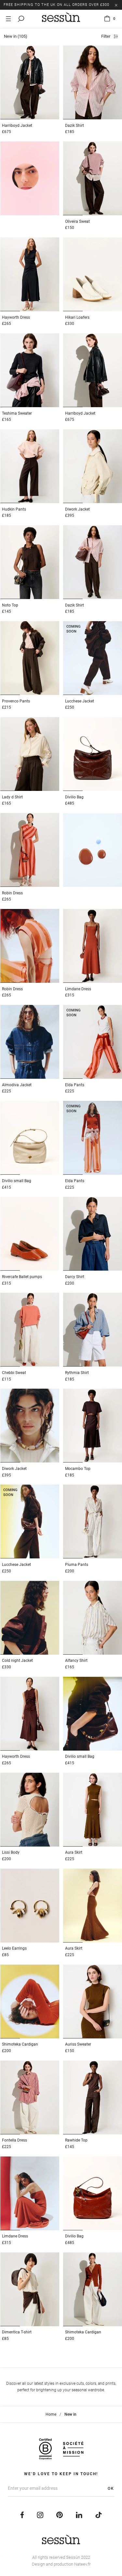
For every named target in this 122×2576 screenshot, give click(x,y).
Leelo (14, 1948)
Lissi (11, 1852)
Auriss (78, 2044)
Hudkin (14, 509)
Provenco (16, 701)
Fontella (14, 2140)
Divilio (74, 797)
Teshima (17, 413)
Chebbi (14, 1373)
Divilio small (17, 1181)
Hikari (77, 317)
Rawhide (76, 2140)
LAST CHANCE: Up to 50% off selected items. (51, 5)
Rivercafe (22, 1277)
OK (111, 2489)
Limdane (78, 989)
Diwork (77, 509)
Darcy (75, 1277)
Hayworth (16, 317)
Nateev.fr (82, 2564)
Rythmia (77, 1373)
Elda (75, 1085)
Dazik (75, 126)
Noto (10, 605)
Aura (74, 1852)
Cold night (17, 1661)
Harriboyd (17, 126)
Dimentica (17, 2332)
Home (51, 2414)
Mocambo (78, 1469)
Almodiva (17, 1085)
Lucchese (80, 701)
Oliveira (77, 221)
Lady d (12, 797)
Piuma (77, 1565)
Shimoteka (20, 2044)
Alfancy (76, 1661)
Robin (12, 893)
